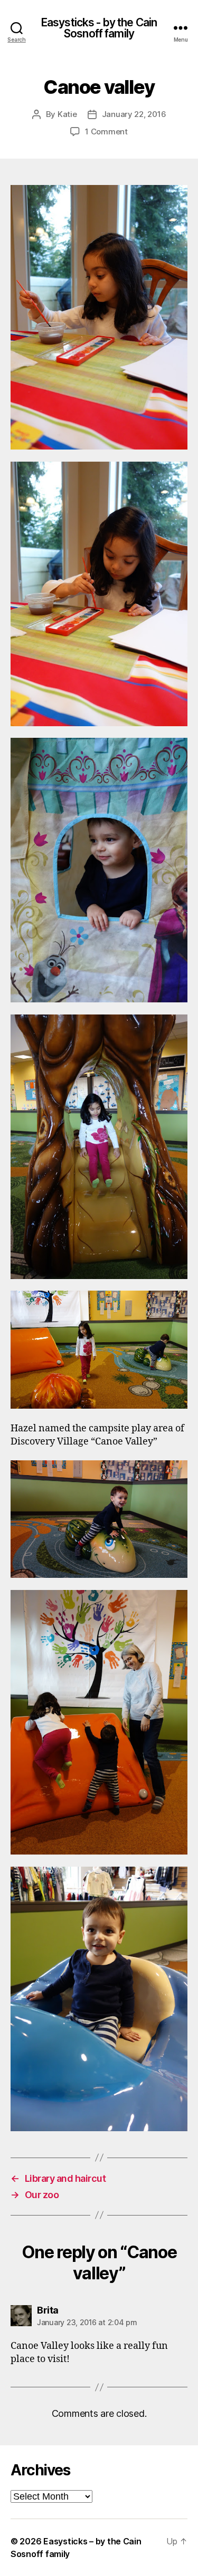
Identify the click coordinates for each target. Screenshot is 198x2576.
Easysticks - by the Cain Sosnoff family (99, 28)
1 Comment (106, 131)
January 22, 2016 (134, 114)
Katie (67, 114)
